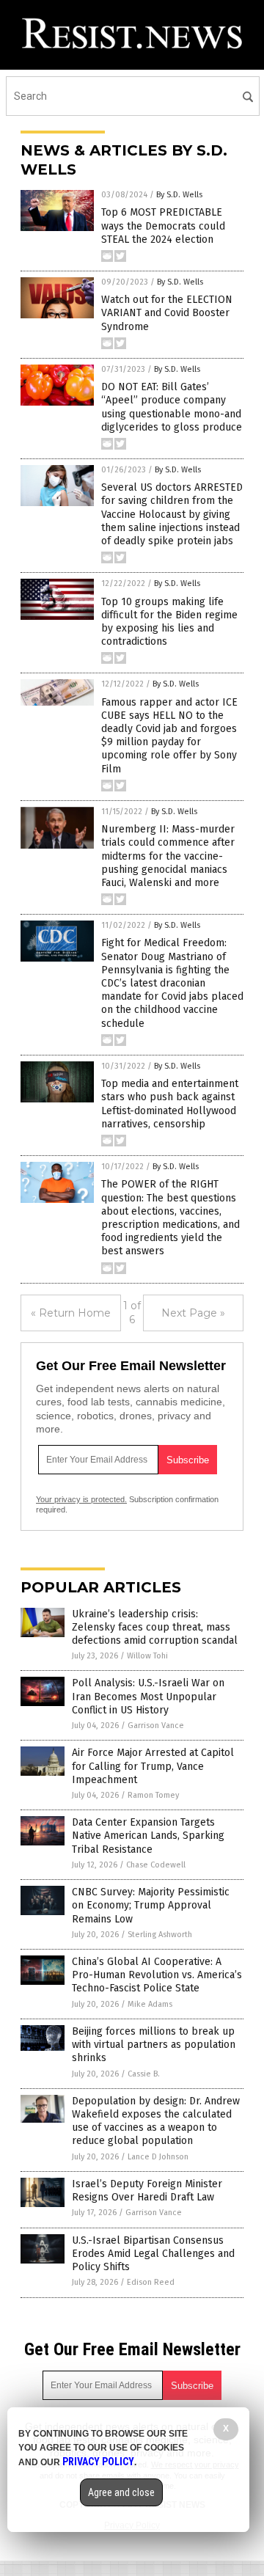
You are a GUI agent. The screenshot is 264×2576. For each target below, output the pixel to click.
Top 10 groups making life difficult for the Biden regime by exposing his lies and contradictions (169, 622)
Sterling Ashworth (160, 1935)
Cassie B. (144, 2074)
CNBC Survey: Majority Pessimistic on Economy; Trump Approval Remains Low (151, 1905)
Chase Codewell (156, 1865)
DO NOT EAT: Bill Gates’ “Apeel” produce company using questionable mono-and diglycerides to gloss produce (172, 407)
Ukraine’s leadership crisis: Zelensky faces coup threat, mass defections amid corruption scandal (155, 1627)
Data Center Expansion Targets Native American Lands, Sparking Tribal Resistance (148, 1836)
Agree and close (121, 2492)
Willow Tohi (147, 1656)
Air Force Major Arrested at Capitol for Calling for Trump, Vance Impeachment (153, 1766)
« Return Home (71, 1313)
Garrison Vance (156, 1726)
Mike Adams (150, 2004)
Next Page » (193, 1313)
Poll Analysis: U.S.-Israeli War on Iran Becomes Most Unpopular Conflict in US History (148, 1696)
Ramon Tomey (153, 1795)
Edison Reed (151, 2282)
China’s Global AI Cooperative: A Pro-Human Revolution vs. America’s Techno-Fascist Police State (157, 1975)
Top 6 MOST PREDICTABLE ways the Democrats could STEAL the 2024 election (163, 226)
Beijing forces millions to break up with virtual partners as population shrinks (154, 2045)
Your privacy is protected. (81, 1499)
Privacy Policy (98, 2462)
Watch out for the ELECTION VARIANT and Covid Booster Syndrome (167, 313)
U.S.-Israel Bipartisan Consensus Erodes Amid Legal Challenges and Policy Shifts (153, 2254)
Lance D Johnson (158, 2157)
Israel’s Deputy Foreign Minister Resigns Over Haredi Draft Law (147, 2191)
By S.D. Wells (179, 195)
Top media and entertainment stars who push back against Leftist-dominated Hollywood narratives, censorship (170, 1104)
